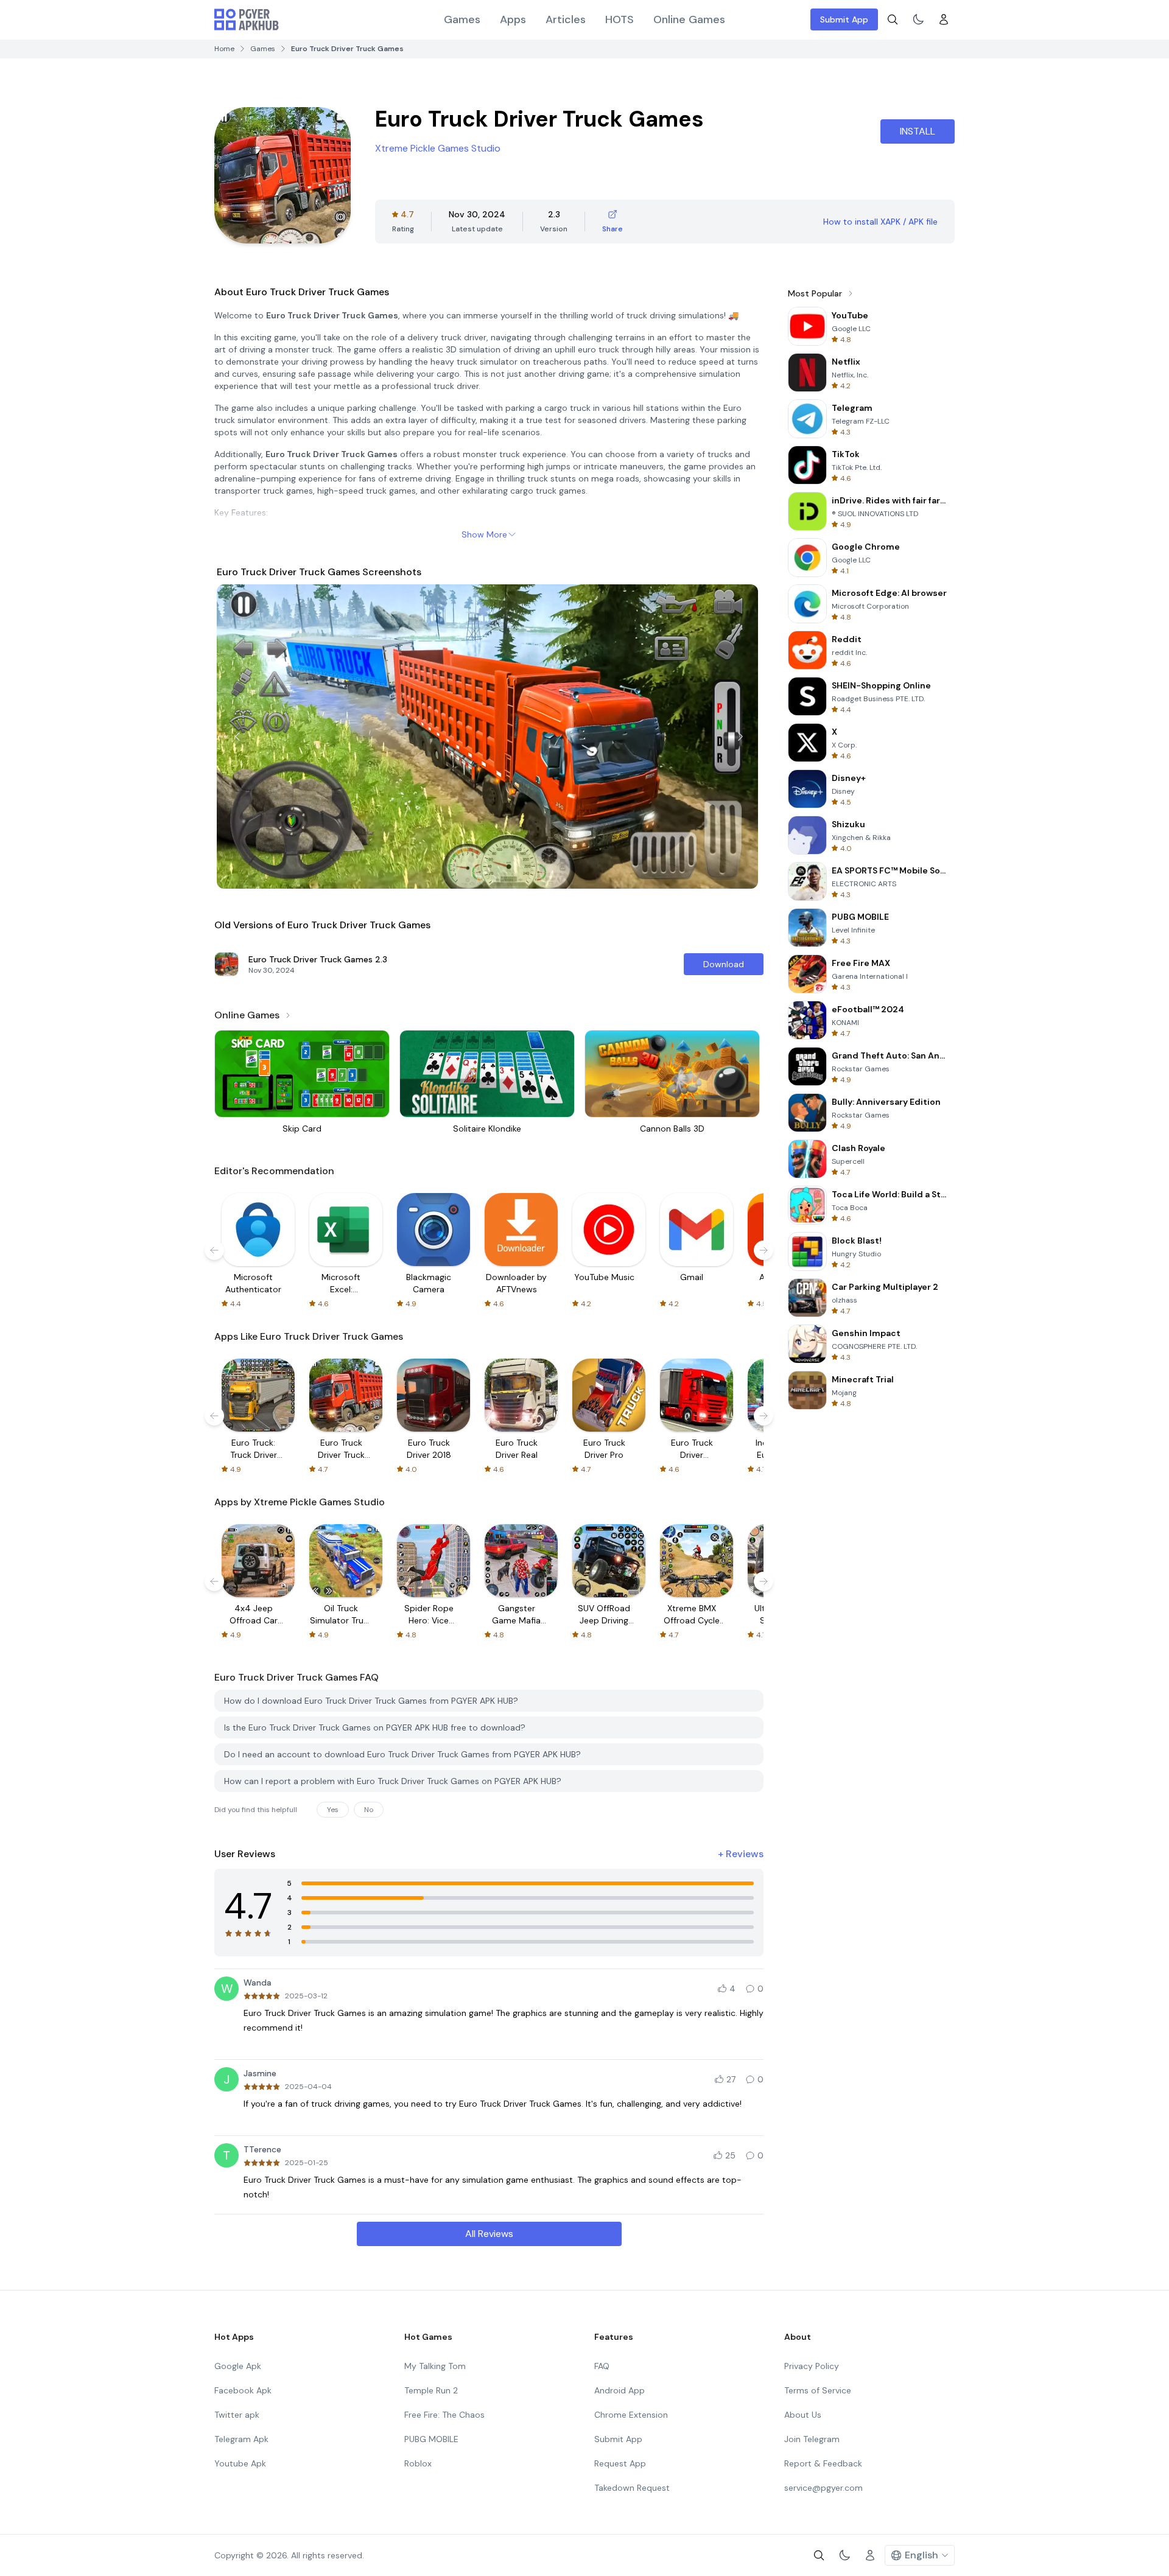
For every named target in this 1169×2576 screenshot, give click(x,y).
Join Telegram (812, 2439)
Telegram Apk (241, 2439)
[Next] (740, 737)
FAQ (602, 2366)
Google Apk (238, 2366)
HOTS (620, 19)
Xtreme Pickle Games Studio (438, 148)
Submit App (844, 19)
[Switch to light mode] (918, 19)
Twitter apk (237, 2415)
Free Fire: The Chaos (444, 2415)
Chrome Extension (631, 2415)
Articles (566, 19)
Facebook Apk (243, 2390)
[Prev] (237, 737)
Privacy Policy (812, 2366)
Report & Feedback (823, 2463)
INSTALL (918, 131)
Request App (620, 2463)
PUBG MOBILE (431, 2439)
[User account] (944, 19)
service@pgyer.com (823, 2488)
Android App (620, 2390)
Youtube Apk (240, 2463)
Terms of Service (818, 2390)
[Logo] (247, 19)
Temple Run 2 (431, 2390)
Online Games (689, 19)
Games (462, 19)
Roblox (418, 2463)
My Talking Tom (435, 2366)
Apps (513, 19)
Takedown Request (632, 2488)
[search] (893, 19)
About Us (803, 2415)
